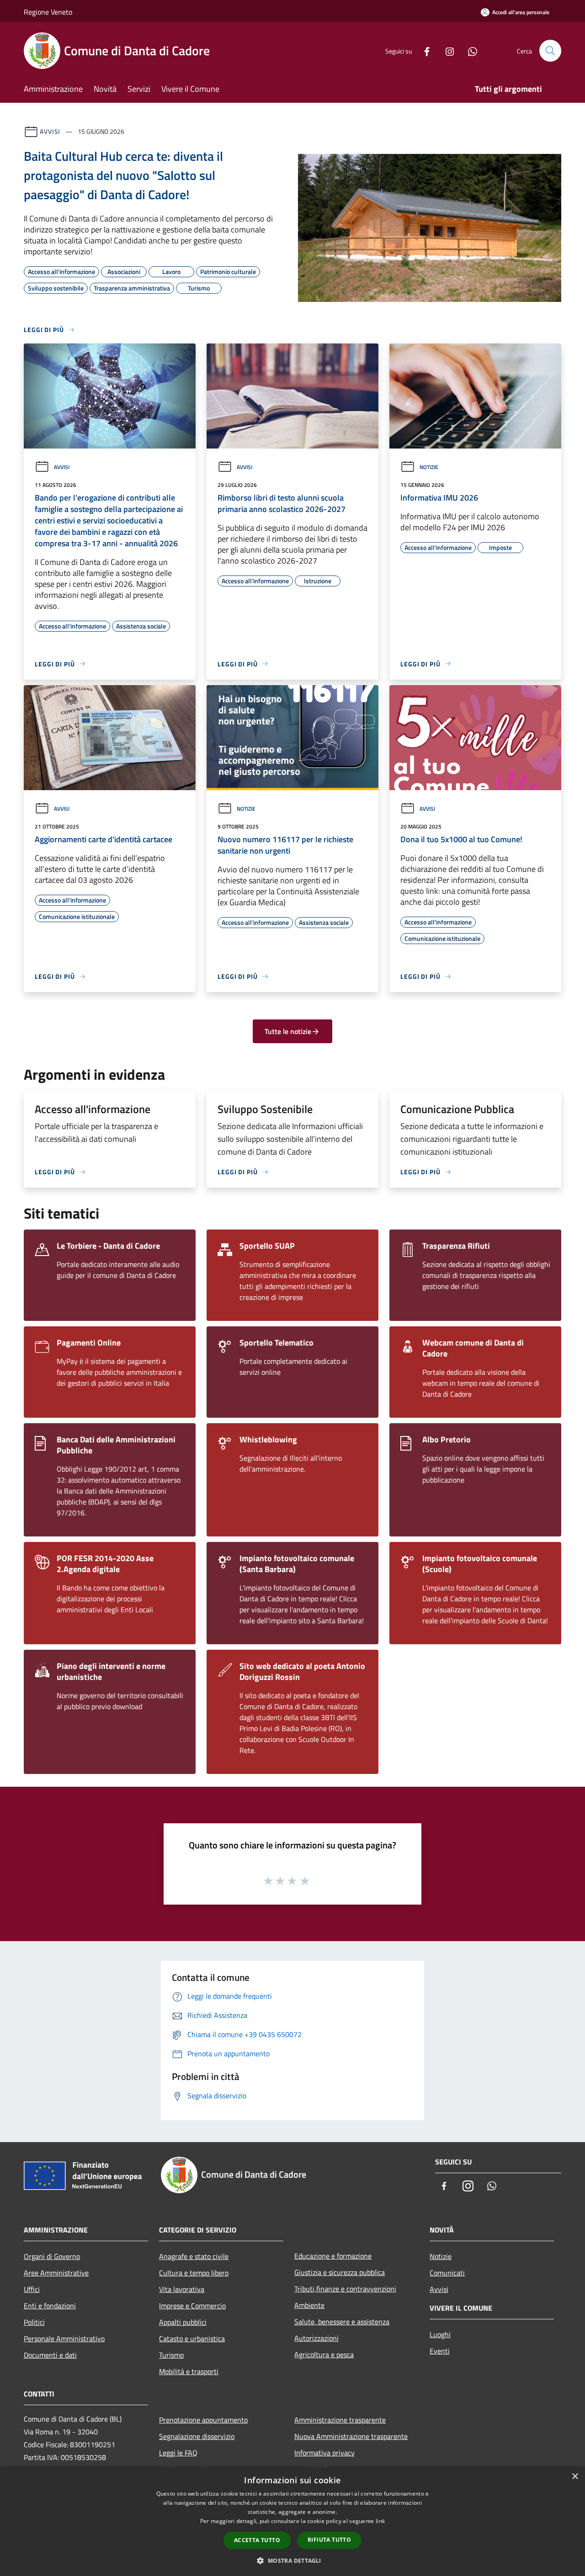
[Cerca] (550, 51)
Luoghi (440, 2334)
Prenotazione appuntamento (203, 2420)
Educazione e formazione (333, 2256)
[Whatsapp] (469, 50)
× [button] (575, 2477)
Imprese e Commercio (192, 2306)
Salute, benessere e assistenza (342, 2322)
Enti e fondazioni (50, 2306)
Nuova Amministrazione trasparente (351, 2436)
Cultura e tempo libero (194, 2273)
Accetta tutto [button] (257, 2540)
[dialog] (292, 2521)
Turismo (171, 2355)
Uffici (32, 2289)
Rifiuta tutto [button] (329, 2540)
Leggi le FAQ (178, 2453)
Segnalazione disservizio (197, 2436)
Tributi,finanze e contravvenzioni (345, 2289)
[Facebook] (423, 50)
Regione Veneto (48, 12)
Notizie (429, 467)
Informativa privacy (324, 2453)
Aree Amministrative (56, 2273)
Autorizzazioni (316, 2338)
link (380, 2521)
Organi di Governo (52, 2256)
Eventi (440, 2351)
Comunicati (447, 2273)
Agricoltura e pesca (324, 2354)
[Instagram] (446, 50)
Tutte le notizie (288, 1031)
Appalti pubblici (183, 2322)
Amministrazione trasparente (340, 2420)
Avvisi (50, 131)
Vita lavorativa (182, 2289)
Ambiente (309, 2305)
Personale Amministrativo (64, 2338)
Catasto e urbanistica (192, 2338)
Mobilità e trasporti (189, 2371)
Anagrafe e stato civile (194, 2256)
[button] (292, 2560)
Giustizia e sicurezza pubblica (340, 2272)
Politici (34, 2322)
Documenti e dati (50, 2355)
